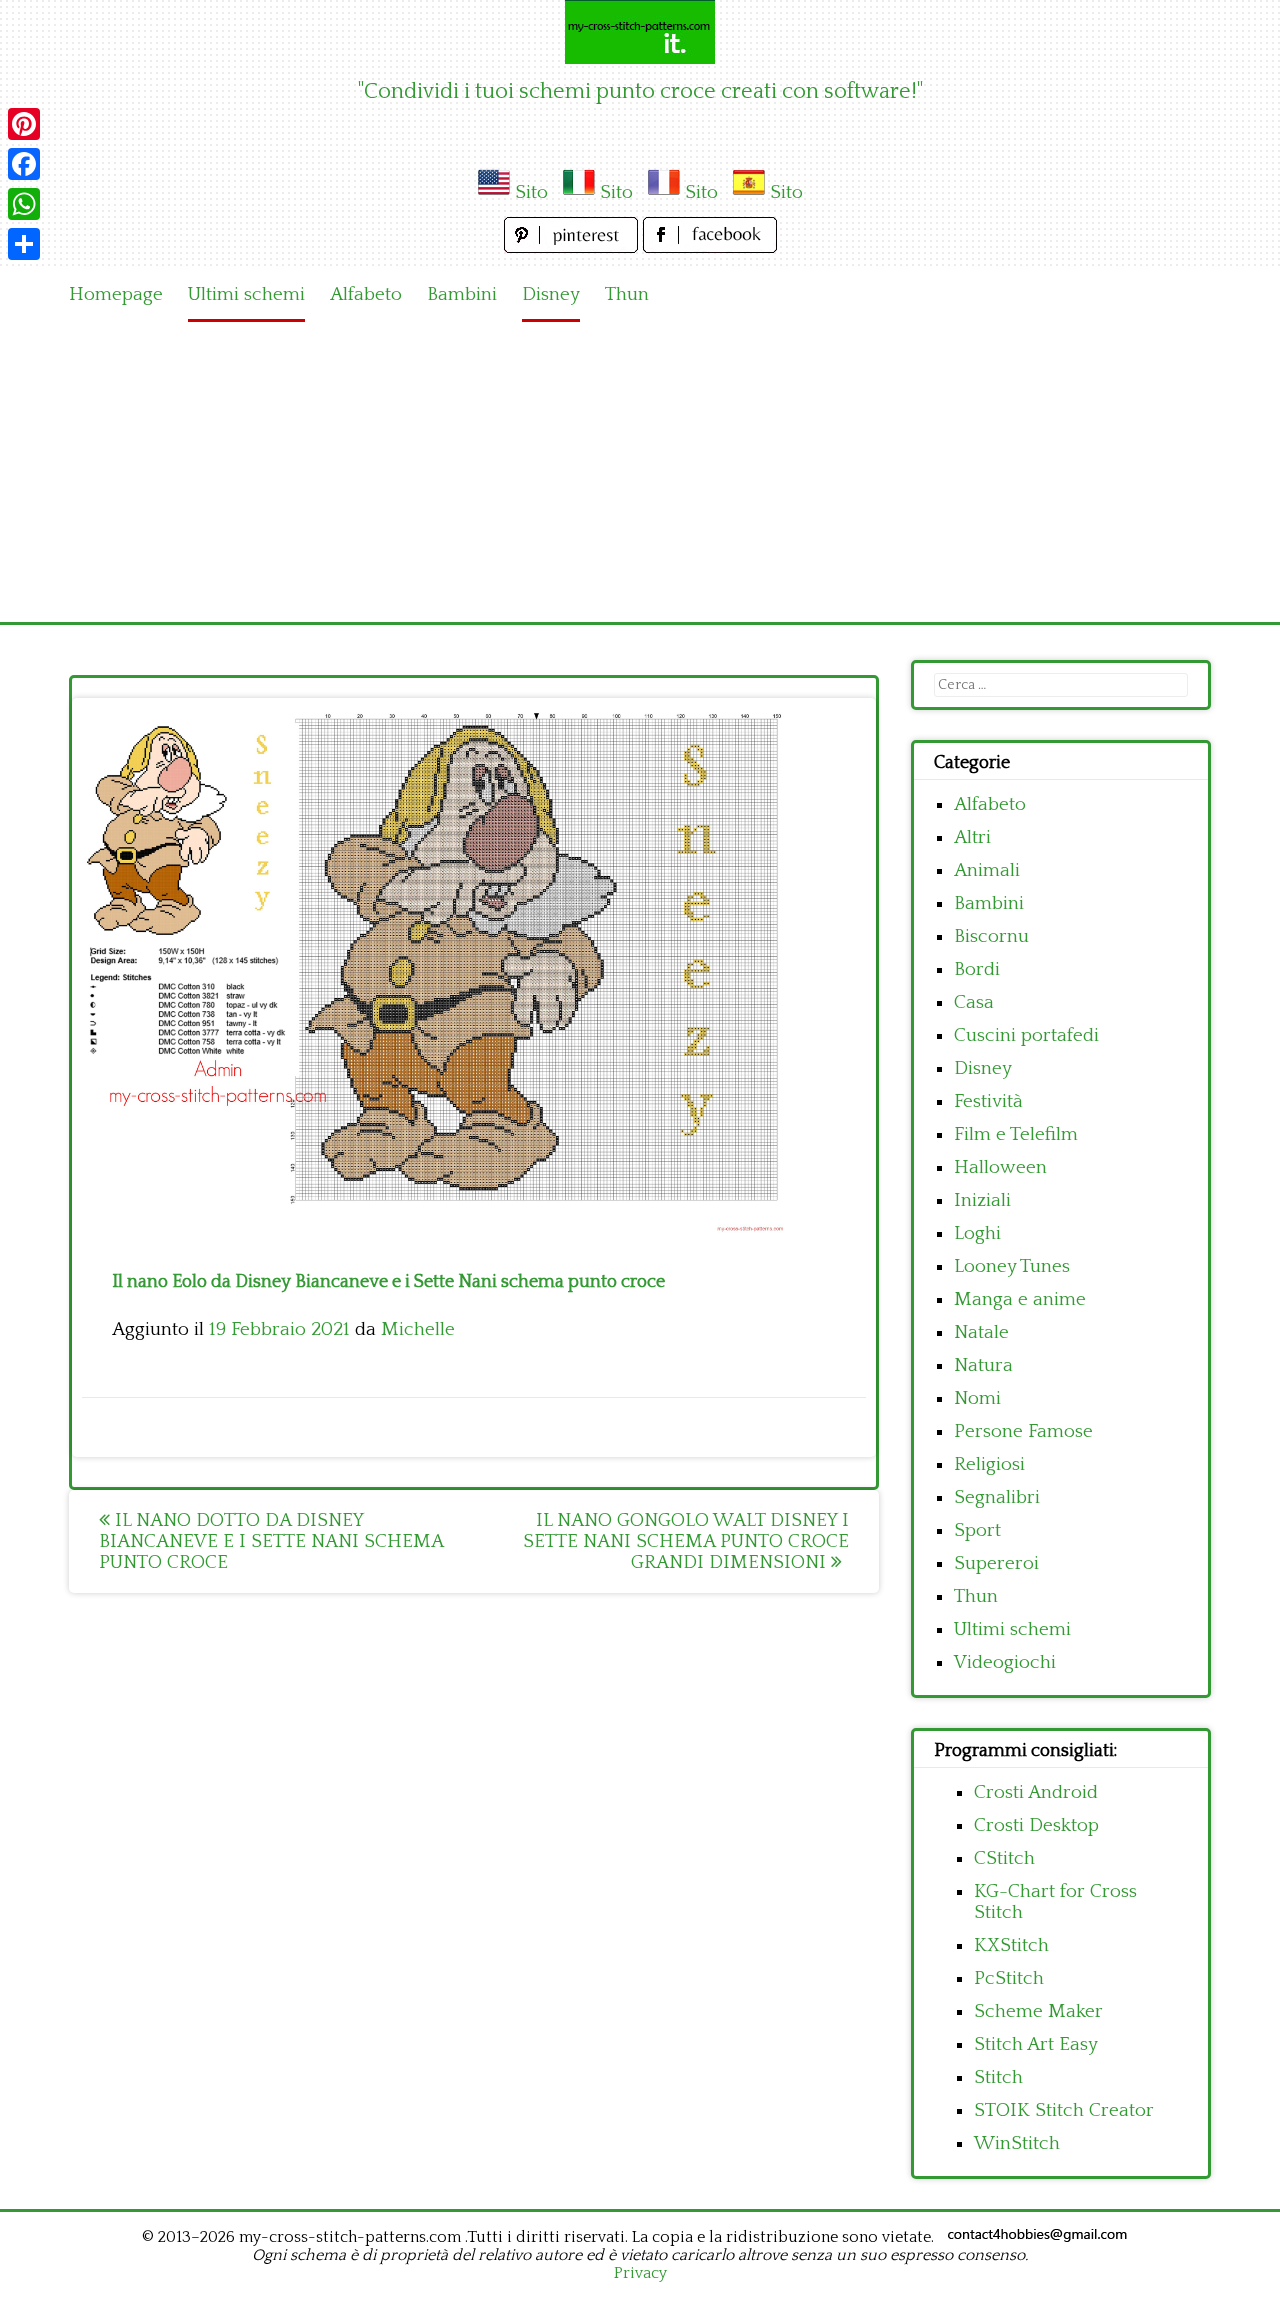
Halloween (1000, 1167)
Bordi (977, 969)
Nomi (977, 1398)
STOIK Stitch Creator (1064, 2110)
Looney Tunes (1012, 1266)
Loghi (977, 1233)
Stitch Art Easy (1036, 2044)
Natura (983, 1365)
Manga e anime (1020, 1299)
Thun (627, 294)
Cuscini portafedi (1026, 1035)
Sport (977, 1530)
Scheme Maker (1038, 2011)
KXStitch (1011, 1945)
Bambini (462, 294)
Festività (988, 1101)
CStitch (1004, 1858)
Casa (974, 1002)
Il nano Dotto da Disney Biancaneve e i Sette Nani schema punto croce (271, 1541)
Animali (987, 870)
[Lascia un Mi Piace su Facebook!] (710, 247)
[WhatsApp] (24, 204)
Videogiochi (1005, 1662)
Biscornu (991, 936)
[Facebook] (24, 164)
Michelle (418, 1329)
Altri (972, 837)
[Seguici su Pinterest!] (573, 247)
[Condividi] (24, 244)
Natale (981, 1332)
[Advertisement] (640, 472)
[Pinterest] (24, 124)
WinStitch (1017, 2143)
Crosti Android (1036, 1792)
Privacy (640, 2273)
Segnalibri (997, 1497)
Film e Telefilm (1016, 1134)
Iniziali (982, 1200)
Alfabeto (366, 294)
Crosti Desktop (1036, 1825)
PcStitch (1009, 1978)
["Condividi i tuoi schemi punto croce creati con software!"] (640, 32)
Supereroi (996, 1563)
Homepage (116, 294)
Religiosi (989, 1464)
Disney (551, 294)
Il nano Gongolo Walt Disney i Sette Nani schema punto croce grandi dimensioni (686, 1541)
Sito (531, 192)
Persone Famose (1023, 1431)
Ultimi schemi (246, 294)
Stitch (998, 2077)
